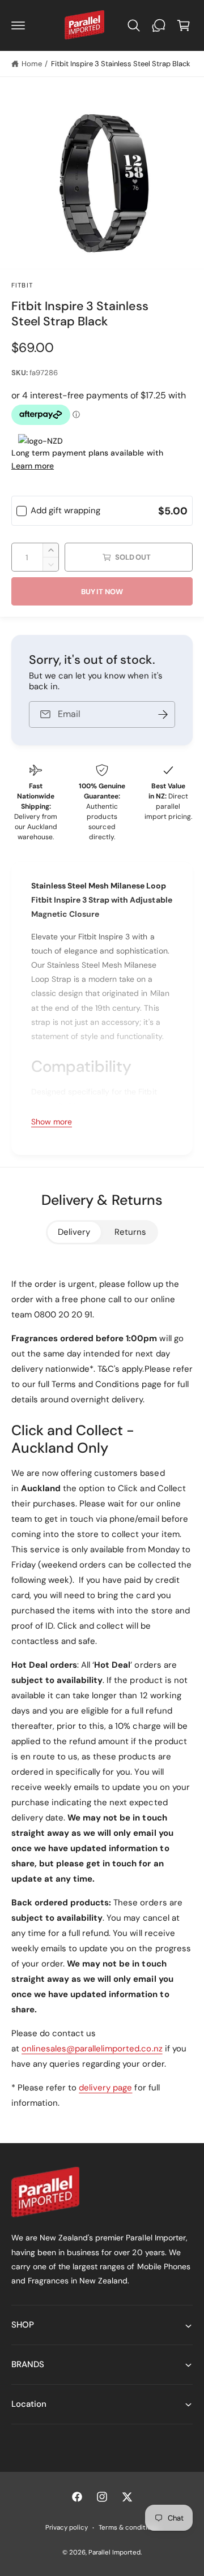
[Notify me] (163, 714)
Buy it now (102, 592)
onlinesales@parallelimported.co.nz (92, 2049)
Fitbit (22, 285)
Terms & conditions (128, 2528)
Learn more (33, 466)
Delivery (74, 1232)
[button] (18, 25)
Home (32, 64)
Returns (130, 1232)
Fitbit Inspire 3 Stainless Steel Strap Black (121, 64)
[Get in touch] (159, 25)
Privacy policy (67, 2528)
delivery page (105, 2088)
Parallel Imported (114, 2553)
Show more (52, 1122)
